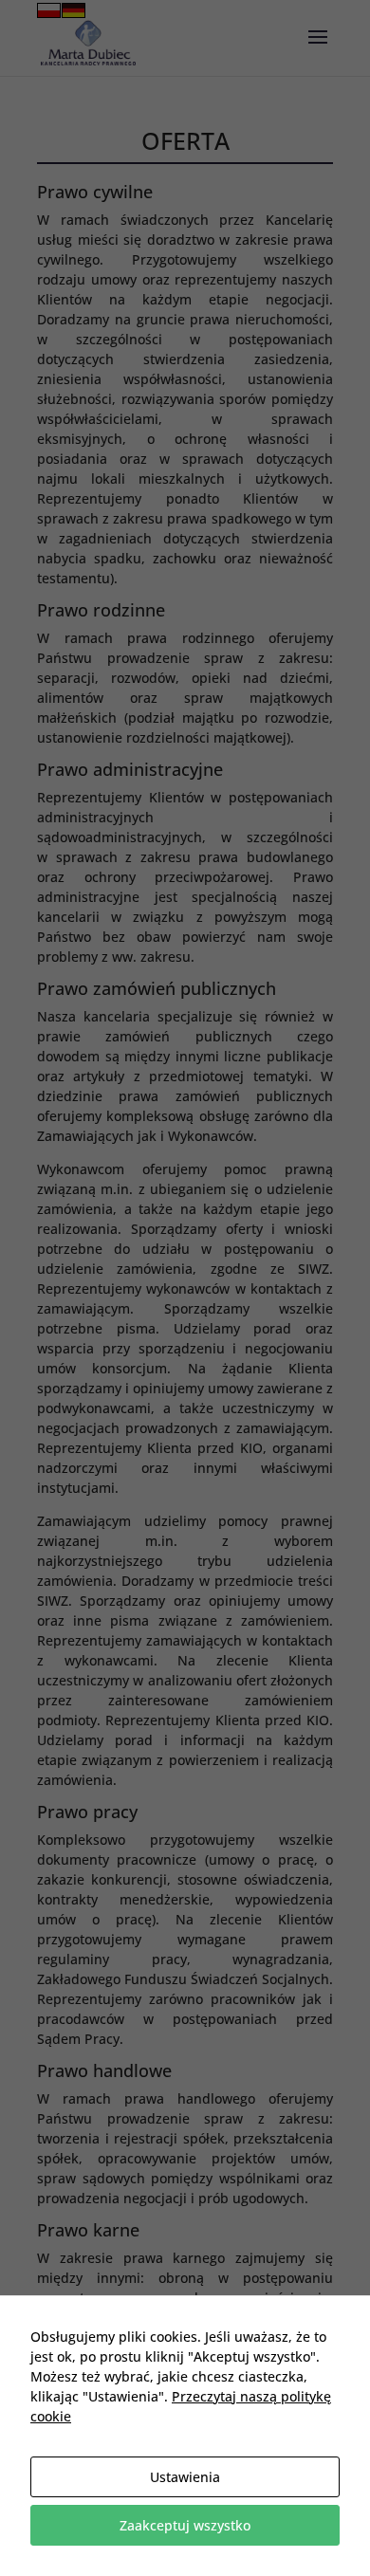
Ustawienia (185, 2477)
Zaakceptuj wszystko (185, 2525)
